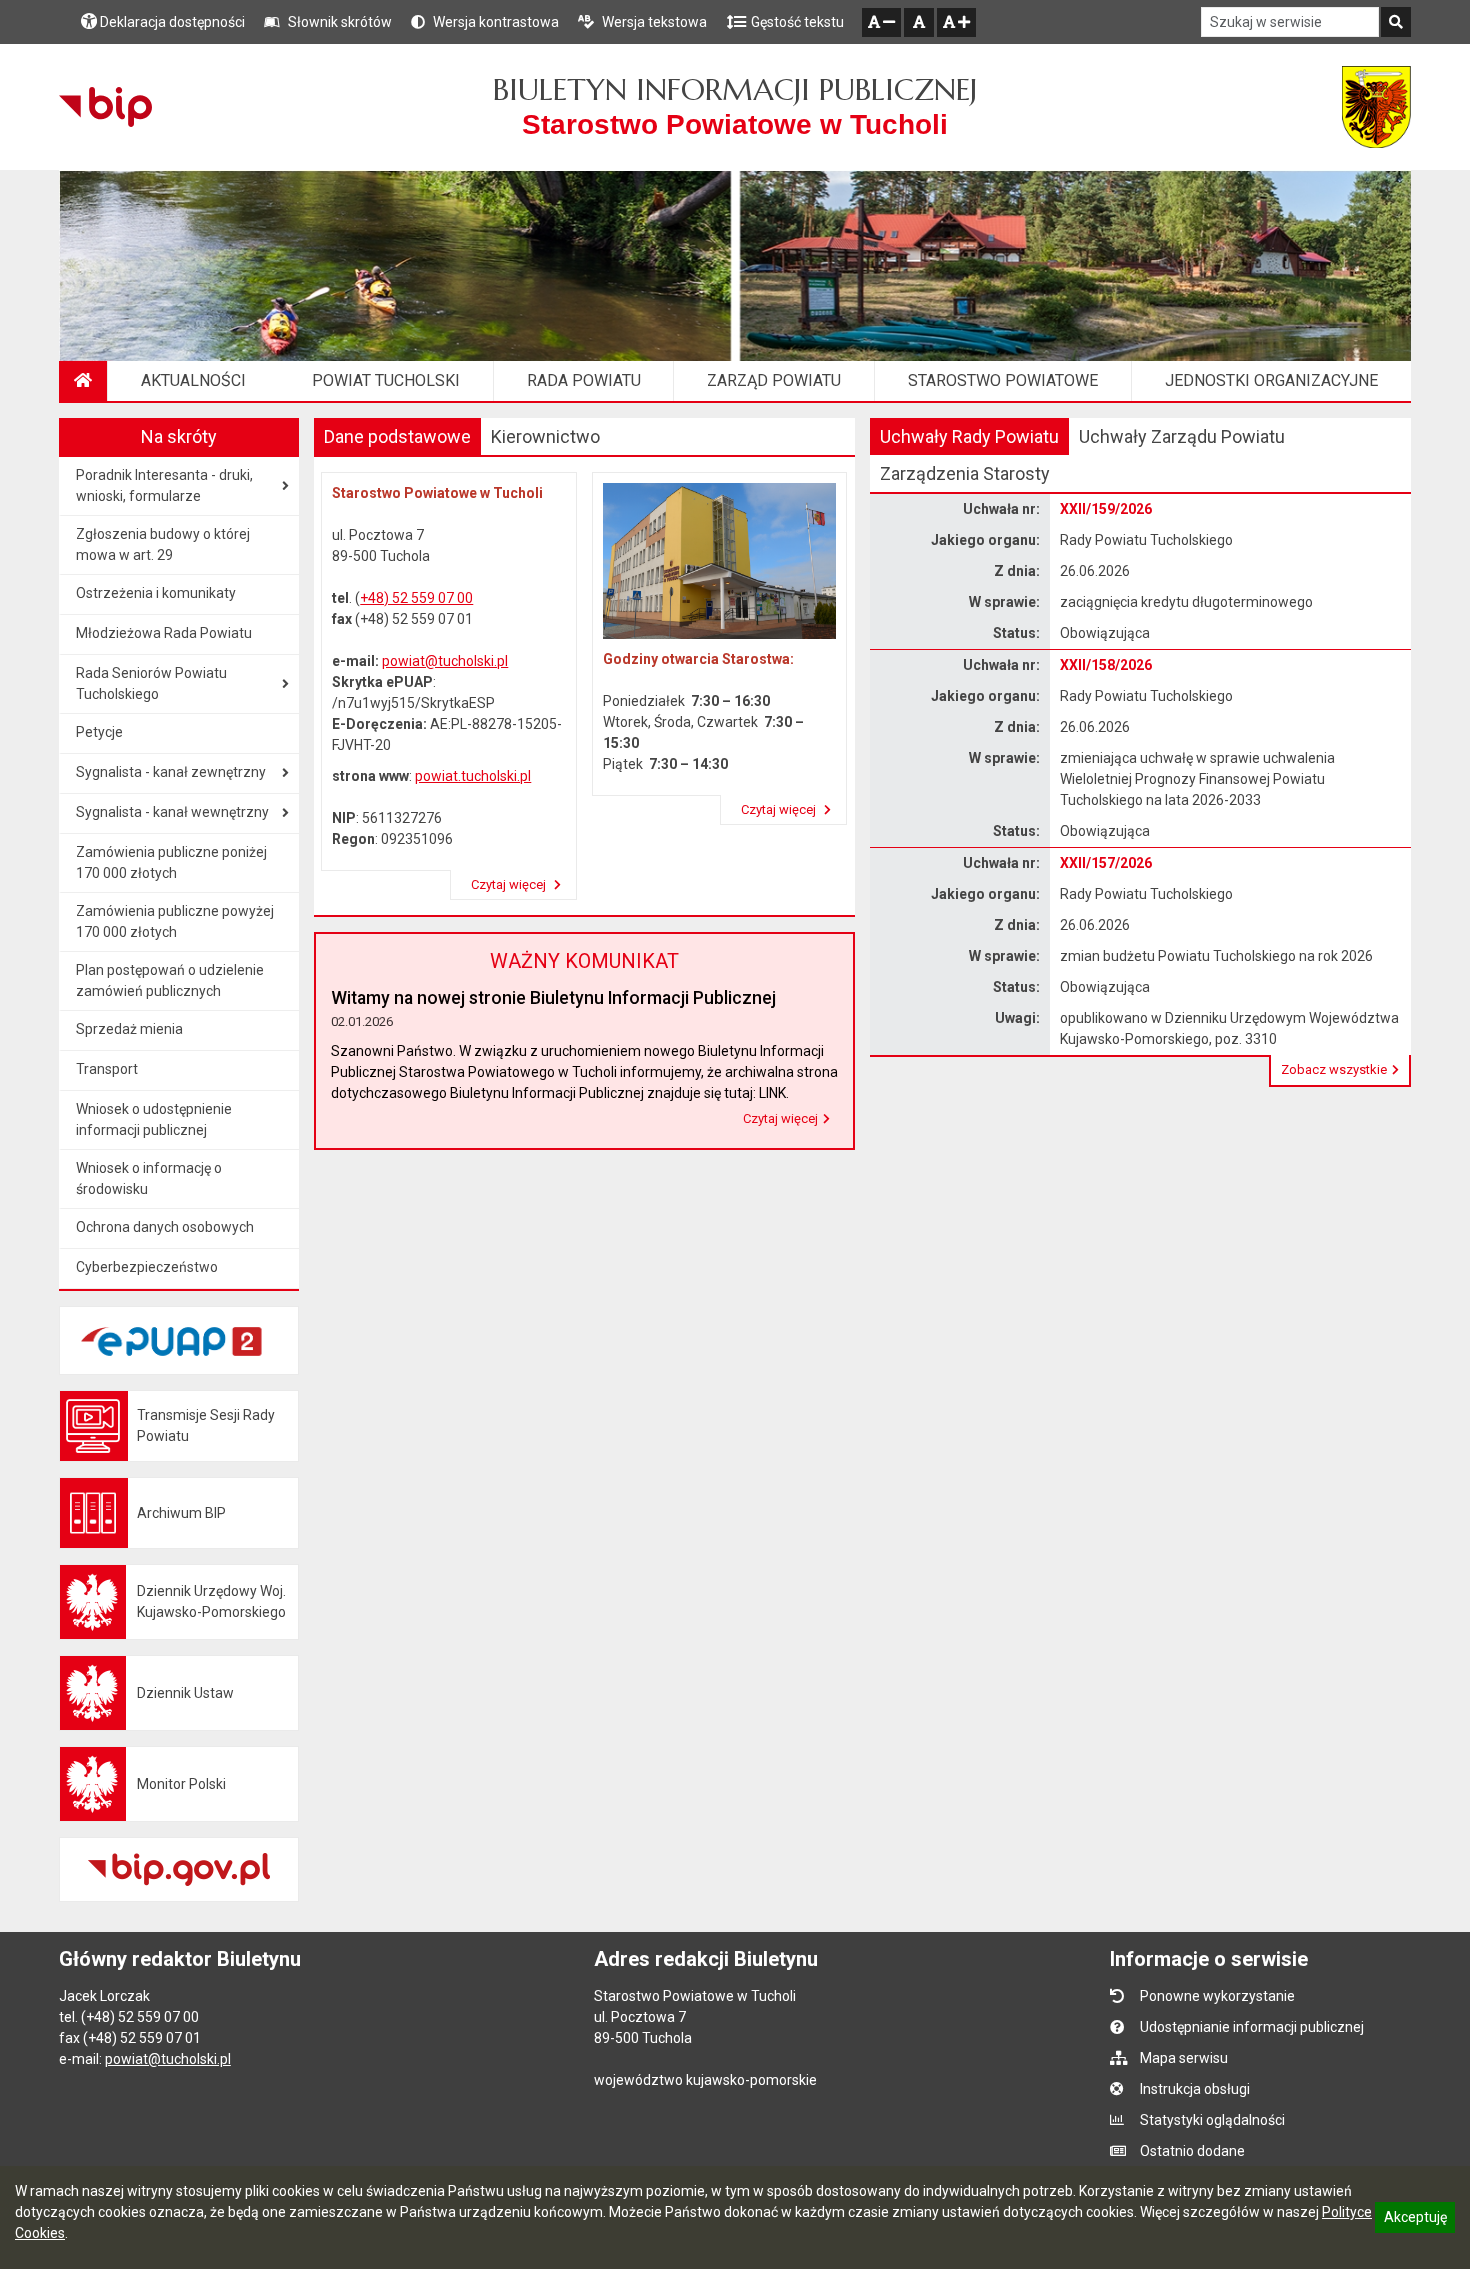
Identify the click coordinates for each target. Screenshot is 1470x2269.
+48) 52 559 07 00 (416, 598)
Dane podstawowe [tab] (397, 436)
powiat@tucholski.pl (445, 661)
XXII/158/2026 (1106, 665)
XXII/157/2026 (1106, 863)
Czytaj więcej (510, 884)
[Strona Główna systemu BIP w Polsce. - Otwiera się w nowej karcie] (105, 107)
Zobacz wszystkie (1334, 1069)
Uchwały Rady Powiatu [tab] (969, 436)
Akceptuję (1415, 2220)
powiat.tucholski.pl (473, 776)
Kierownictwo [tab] (545, 436)
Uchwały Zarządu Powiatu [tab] (1182, 436)
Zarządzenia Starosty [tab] (965, 473)
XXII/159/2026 (1106, 509)
